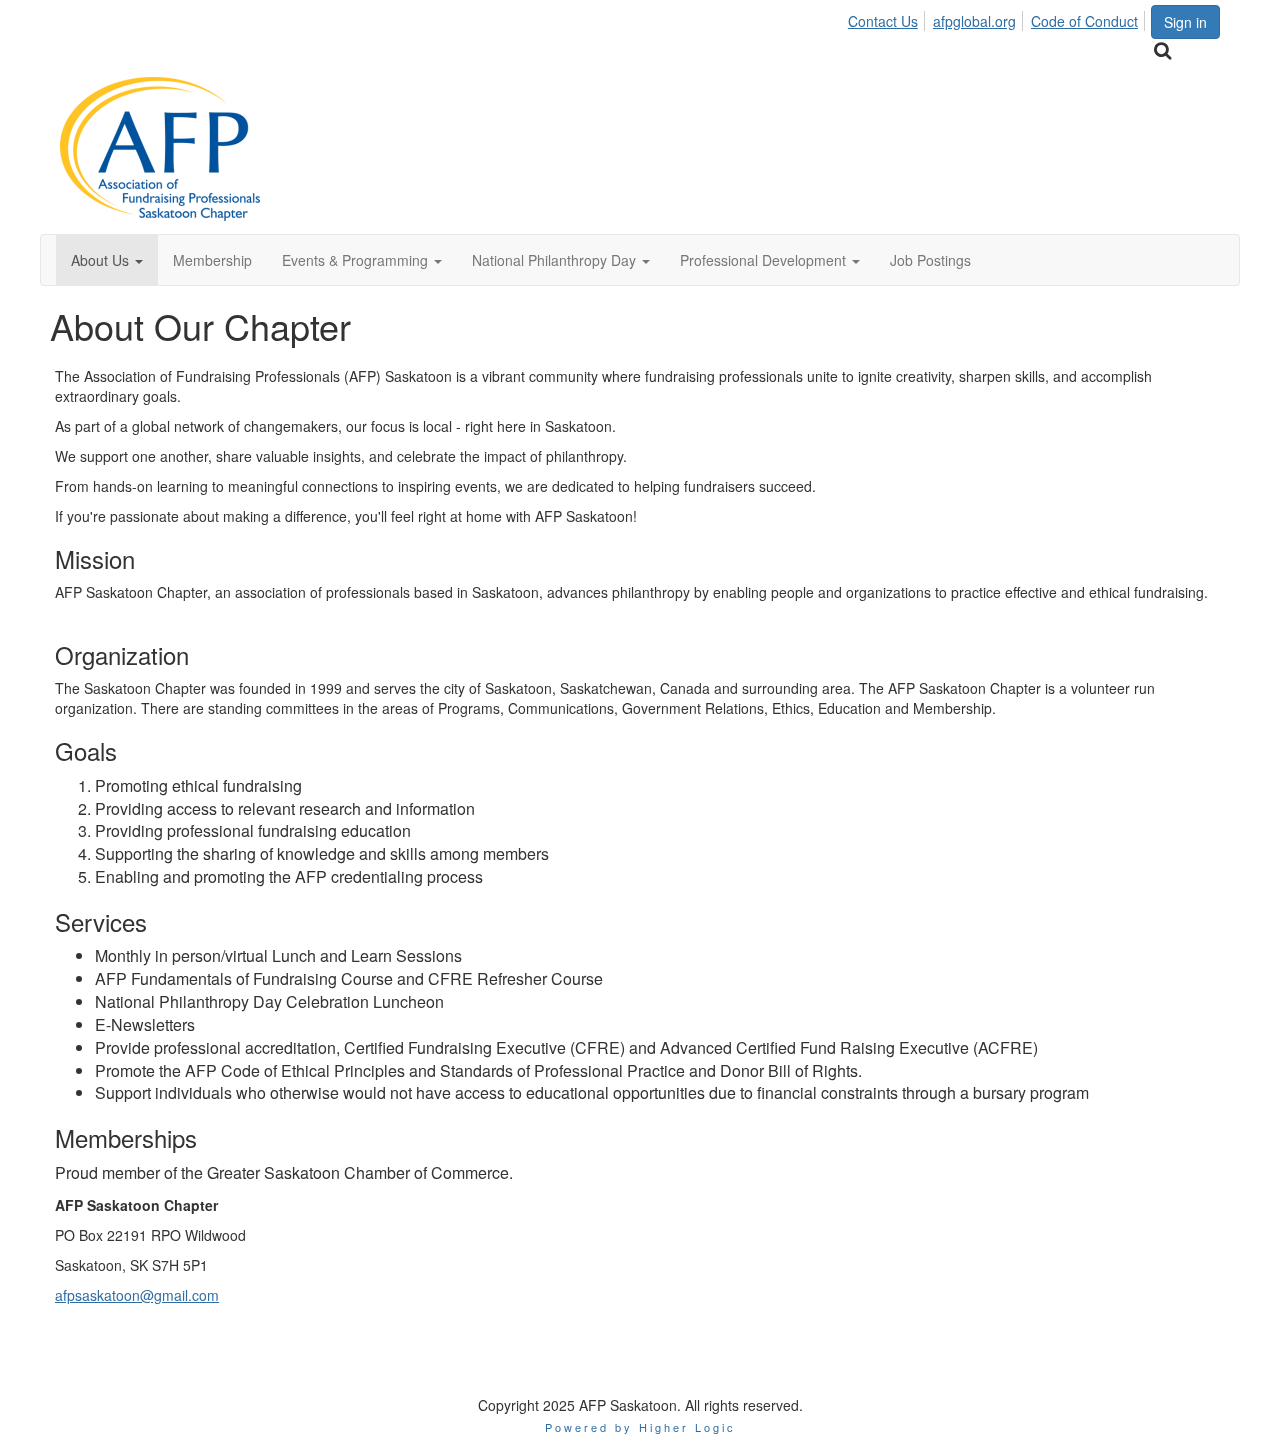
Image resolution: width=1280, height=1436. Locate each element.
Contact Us (883, 21)
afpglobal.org (974, 21)
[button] (107, 260)
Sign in (1185, 22)
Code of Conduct (1084, 21)
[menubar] (998, 18)
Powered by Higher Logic (640, 1427)
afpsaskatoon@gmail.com (137, 1295)
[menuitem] (888, 18)
